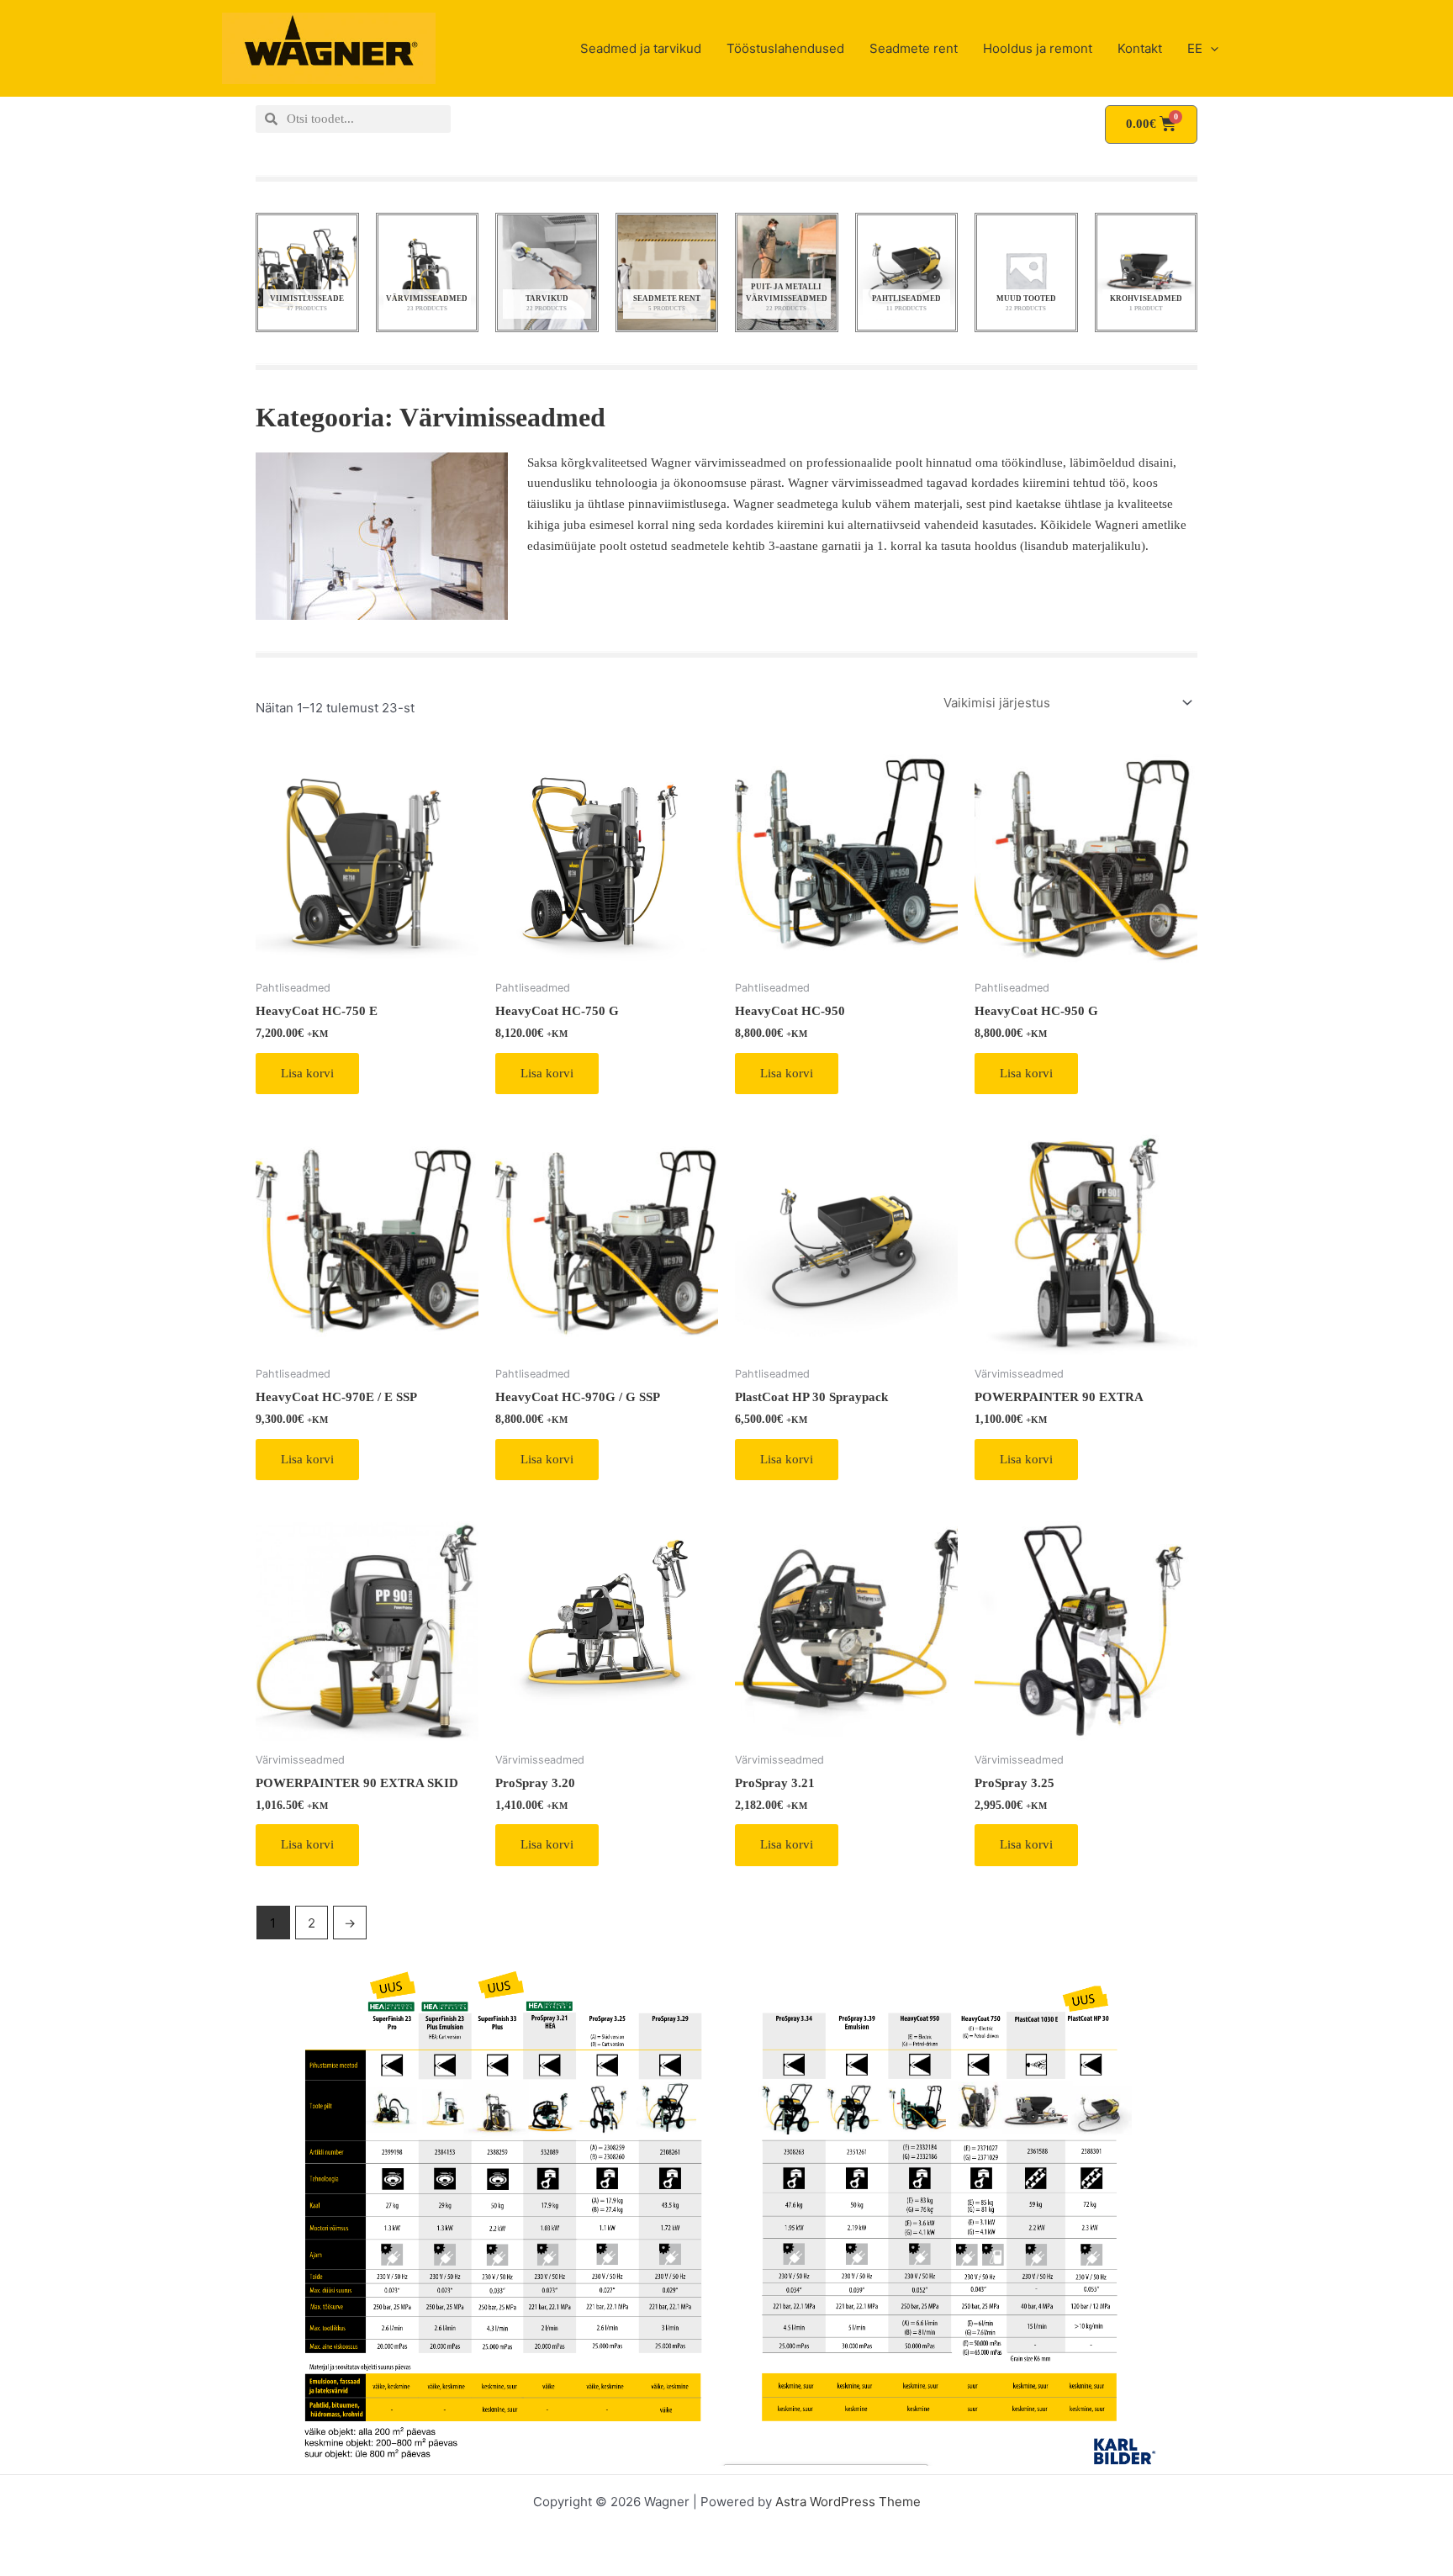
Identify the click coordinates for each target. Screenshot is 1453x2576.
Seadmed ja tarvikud (641, 48)
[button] (1210, 49)
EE (1195, 48)
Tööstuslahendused (785, 48)
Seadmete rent (914, 48)
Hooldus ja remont (1038, 48)
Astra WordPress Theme (848, 2502)
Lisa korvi (307, 1073)
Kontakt (1140, 48)
